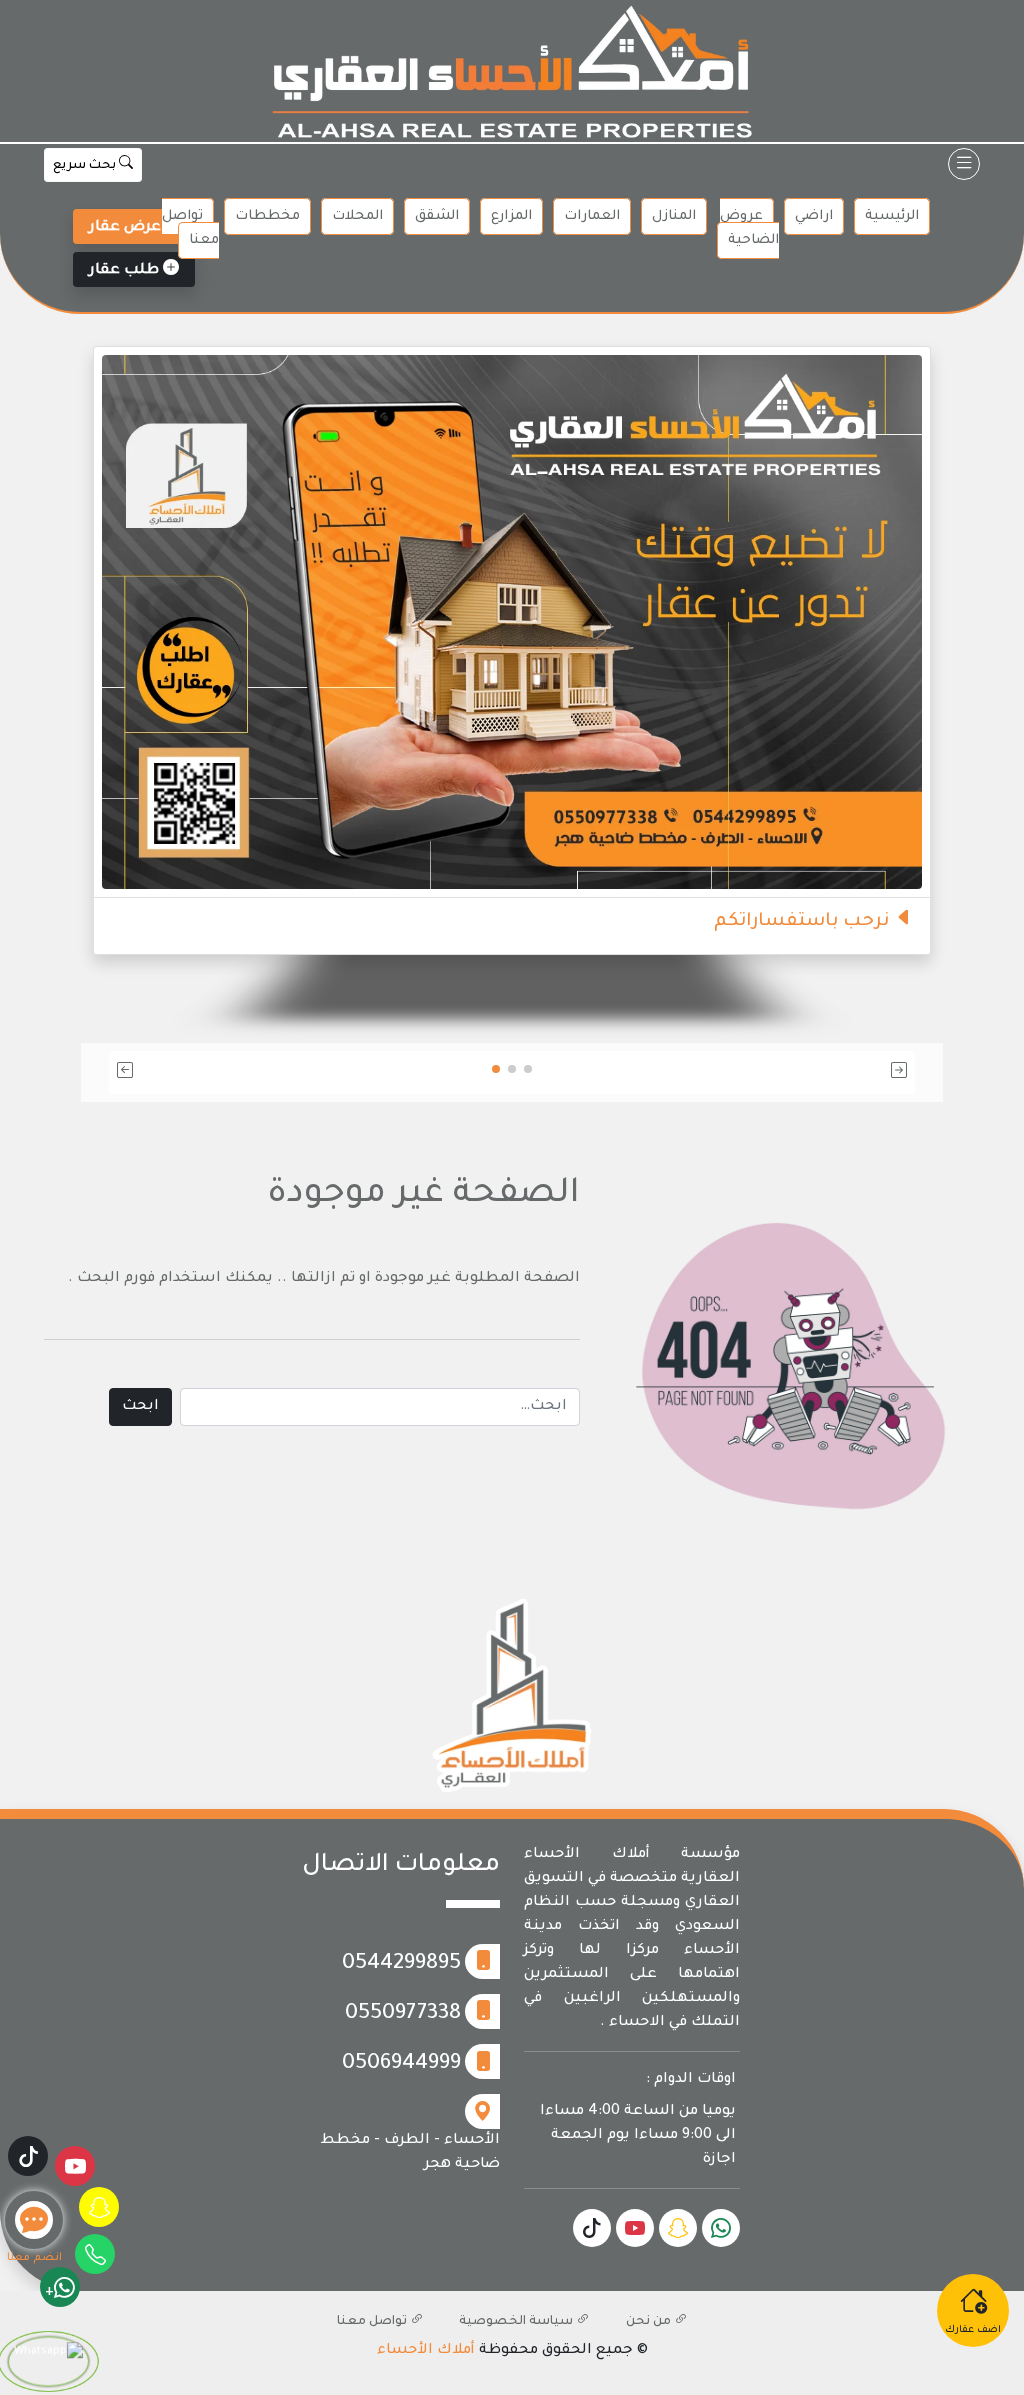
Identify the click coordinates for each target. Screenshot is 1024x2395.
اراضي (814, 216)
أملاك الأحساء (426, 2351)
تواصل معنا (190, 228)
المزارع (511, 216)
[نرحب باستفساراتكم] (512, 623)
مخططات (267, 216)
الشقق (437, 216)
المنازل (674, 216)
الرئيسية (892, 216)
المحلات (357, 216)
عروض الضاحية (749, 228)
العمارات (592, 216)
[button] (783, 1072)
